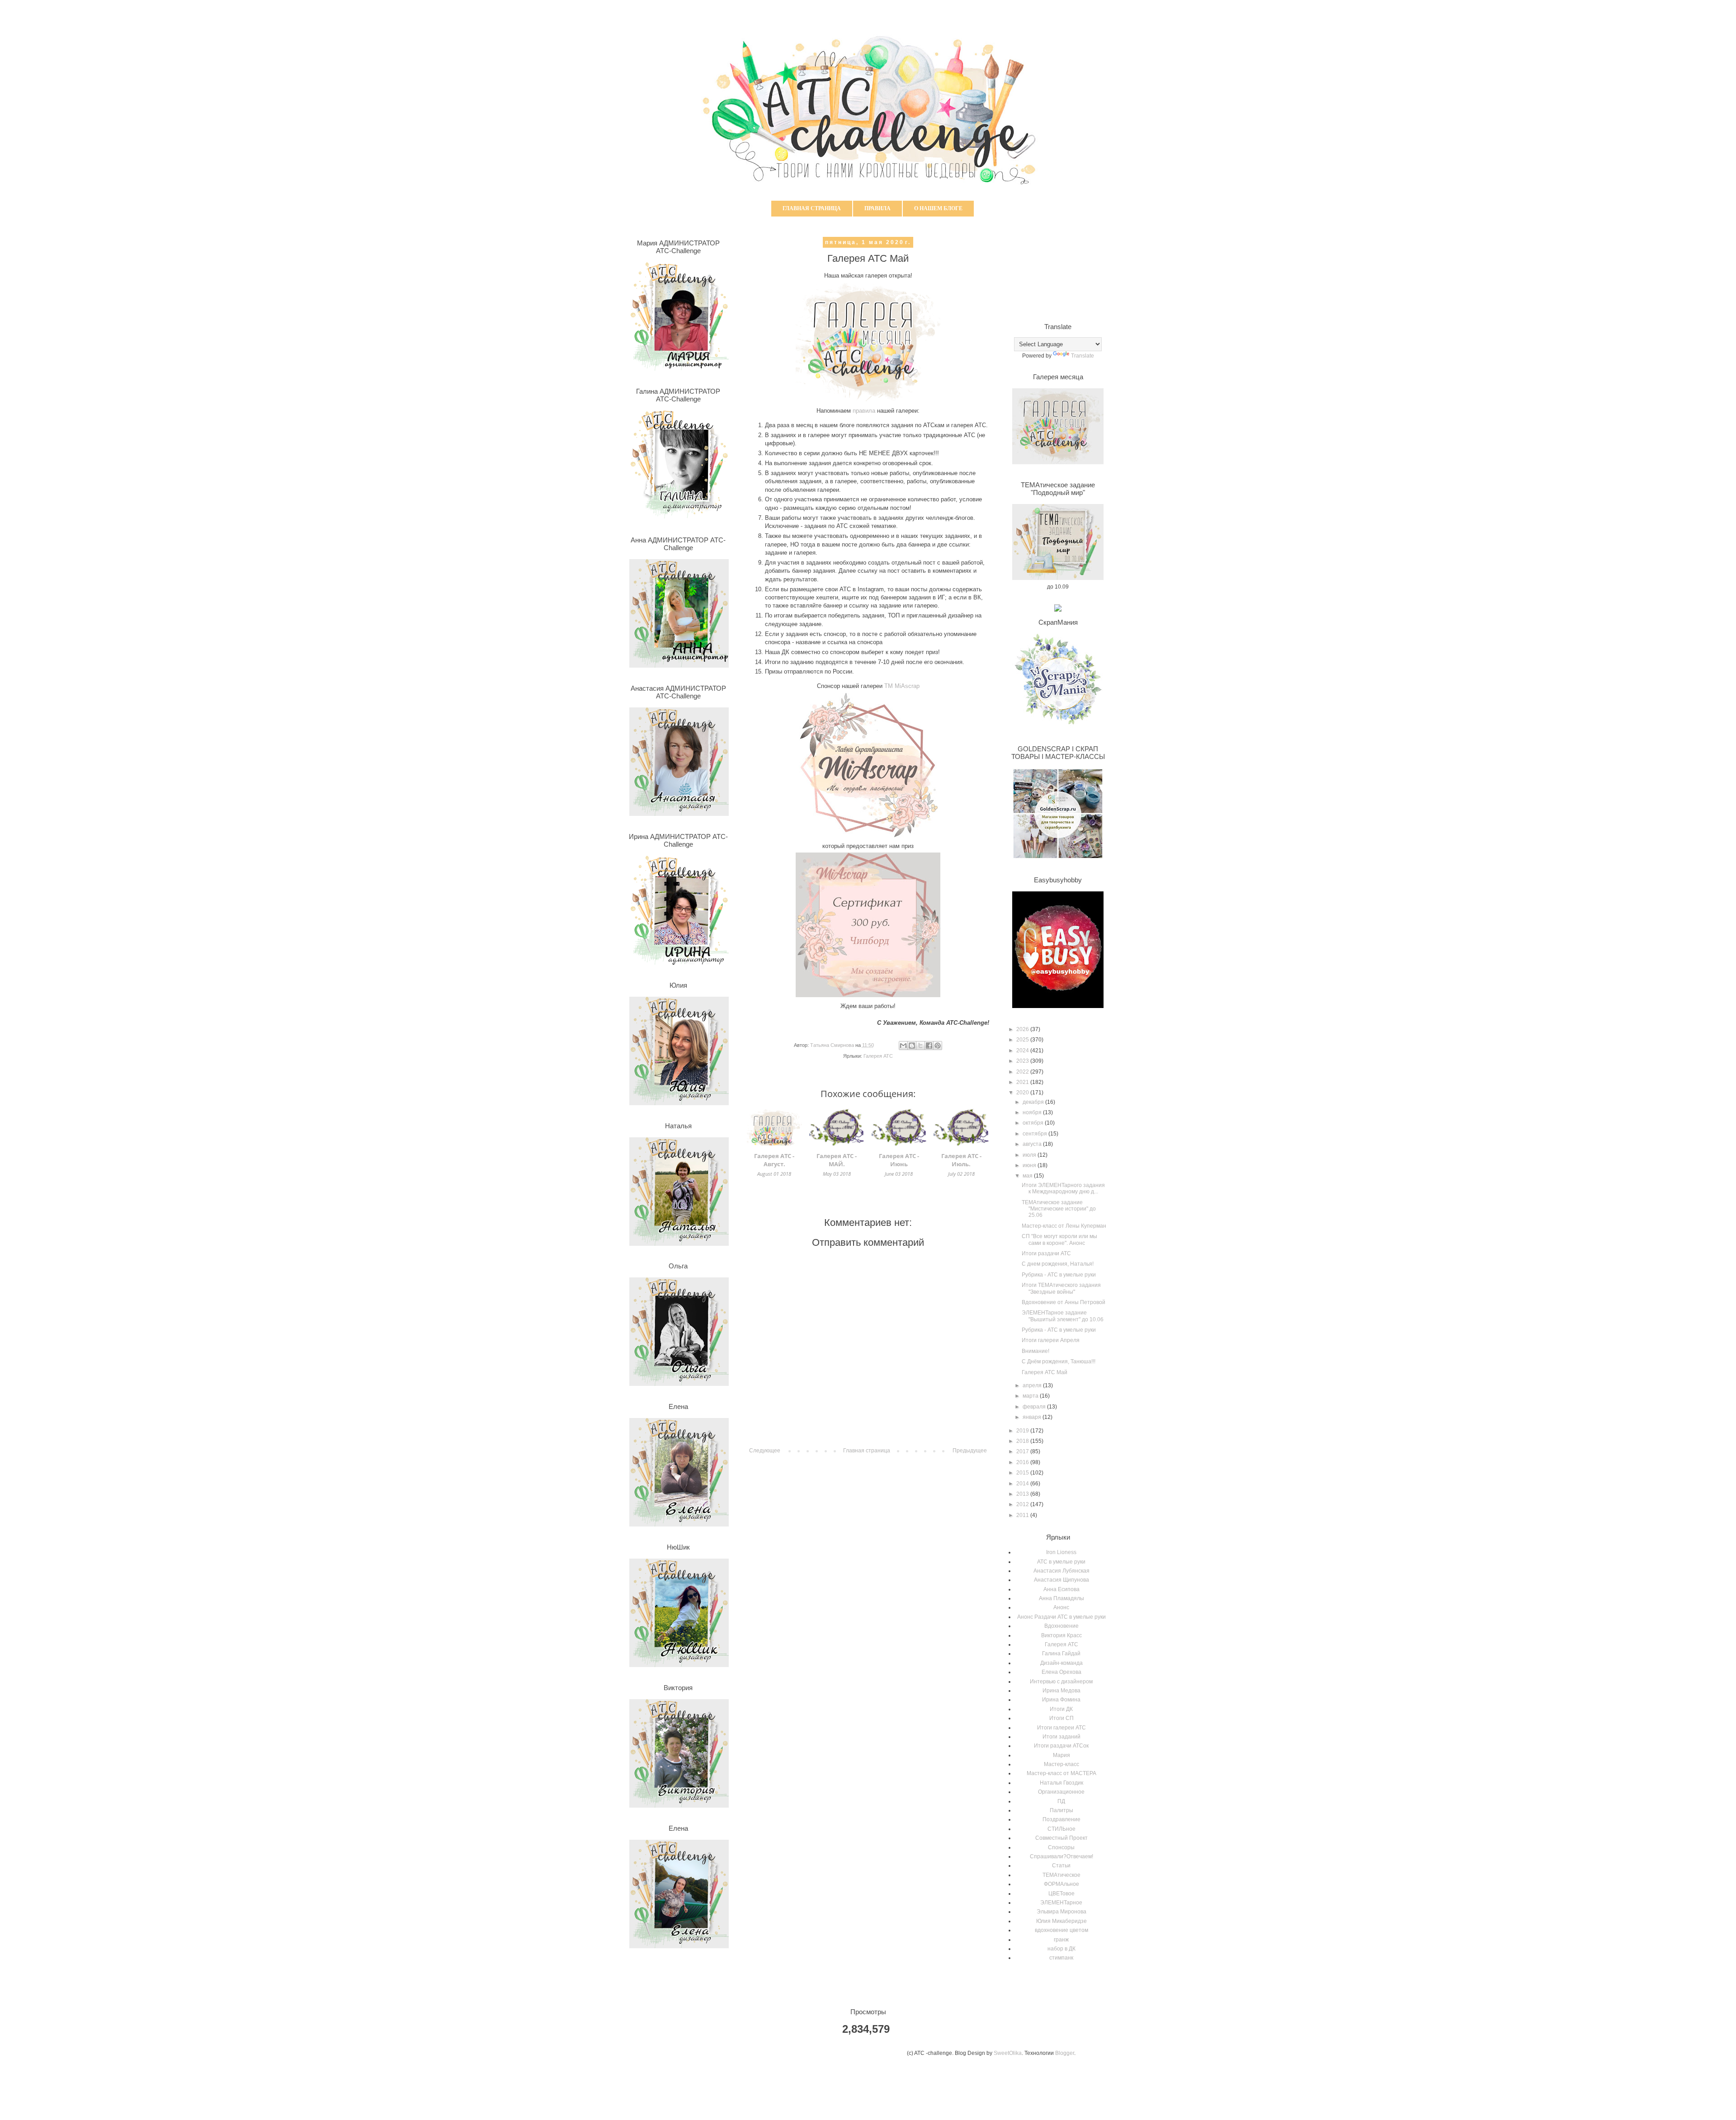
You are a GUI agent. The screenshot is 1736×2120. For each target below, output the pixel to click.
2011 (1023, 1515)
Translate (1083, 356)
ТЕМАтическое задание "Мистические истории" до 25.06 (1059, 1209)
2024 (1023, 1051)
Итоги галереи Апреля (1051, 1340)
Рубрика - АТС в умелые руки (1059, 1275)
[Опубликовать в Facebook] (929, 1046)
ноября (1033, 1112)
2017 (1023, 1451)
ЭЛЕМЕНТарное (1061, 1903)
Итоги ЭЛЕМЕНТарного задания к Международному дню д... (1063, 1188)
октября (1034, 1123)
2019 (1023, 1431)
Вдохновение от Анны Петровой (1064, 1302)
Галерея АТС (878, 1056)
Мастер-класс (1061, 1764)
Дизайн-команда (1061, 1663)
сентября (1035, 1134)
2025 (1023, 1040)
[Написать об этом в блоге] (912, 1046)
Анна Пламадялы (1061, 1598)
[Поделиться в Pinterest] (938, 1046)
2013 (1023, 1494)
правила (864, 411)
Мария (1061, 1755)
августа (1033, 1144)
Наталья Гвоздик (1061, 1783)
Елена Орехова (1061, 1672)
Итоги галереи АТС (1061, 1728)
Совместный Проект (1061, 1838)
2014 (1023, 1484)
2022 (1023, 1072)
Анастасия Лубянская (1061, 1571)
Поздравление (1061, 1819)
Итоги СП (1061, 1718)
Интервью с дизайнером (1061, 1682)
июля (1030, 1155)
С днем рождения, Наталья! (1058, 1264)
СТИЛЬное (1061, 1829)
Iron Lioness (1061, 1552)
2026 (1023, 1029)
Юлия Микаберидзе (1061, 1921)
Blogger (1065, 2053)
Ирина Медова (1061, 1691)
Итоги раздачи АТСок (1061, 1746)
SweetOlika (1008, 2053)
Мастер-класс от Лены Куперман (1064, 1226)
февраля (1035, 1407)
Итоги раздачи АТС (1046, 1253)
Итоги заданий (1061, 1737)
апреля (1033, 1385)
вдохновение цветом (1061, 1930)
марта (1031, 1396)
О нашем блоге (938, 208)
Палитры (1061, 1810)
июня (1030, 1165)
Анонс (1061, 1607)
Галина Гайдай (1061, 1654)
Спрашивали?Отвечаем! (1061, 1856)
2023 (1023, 1061)
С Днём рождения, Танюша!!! (1059, 1362)
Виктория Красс (1061, 1635)
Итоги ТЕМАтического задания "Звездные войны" (1061, 1288)
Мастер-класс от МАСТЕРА (1061, 1773)
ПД (1061, 1801)
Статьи (1061, 1866)
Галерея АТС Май (1045, 1372)
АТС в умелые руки (1061, 1562)
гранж (1061, 1940)
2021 (1023, 1082)
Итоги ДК (1061, 1709)
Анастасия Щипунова (1061, 1580)
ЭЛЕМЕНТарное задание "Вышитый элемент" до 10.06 (1063, 1316)
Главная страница (812, 208)
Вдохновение (1061, 1626)
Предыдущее (970, 1451)
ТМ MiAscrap (902, 686)
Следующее (765, 1451)
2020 (1023, 1093)
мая (1028, 1176)
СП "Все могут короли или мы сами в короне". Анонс (1059, 1239)
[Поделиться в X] (920, 1046)
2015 (1023, 1473)
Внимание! (1035, 1351)
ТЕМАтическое (1061, 1875)
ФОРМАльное (1061, 1884)
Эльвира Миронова (1061, 1912)
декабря (1034, 1102)
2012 (1023, 1504)
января (1033, 1417)
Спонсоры (1061, 1847)
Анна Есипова (1061, 1589)
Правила (877, 208)
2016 (1023, 1462)
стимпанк (1061, 1958)
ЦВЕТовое (1061, 1894)
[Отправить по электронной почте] (903, 1046)
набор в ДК (1061, 1949)
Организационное (1061, 1792)
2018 (1023, 1441)
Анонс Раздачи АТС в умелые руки (1061, 1617)
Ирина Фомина (1061, 1700)
